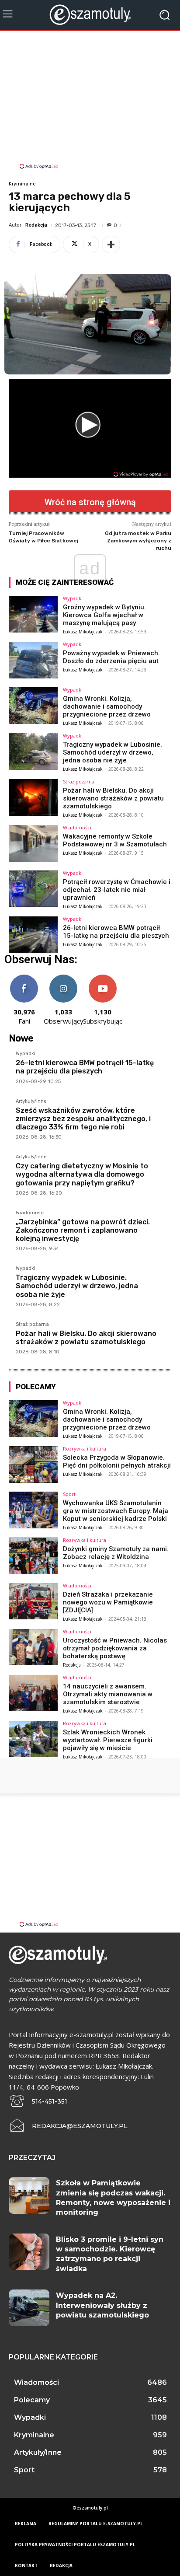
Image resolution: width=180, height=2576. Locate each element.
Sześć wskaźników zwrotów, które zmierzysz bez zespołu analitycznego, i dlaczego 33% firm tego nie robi (83, 1119)
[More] (111, 245)
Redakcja (36, 225)
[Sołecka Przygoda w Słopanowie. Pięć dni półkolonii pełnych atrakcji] (33, 1465)
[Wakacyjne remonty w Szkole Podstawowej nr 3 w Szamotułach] (33, 843)
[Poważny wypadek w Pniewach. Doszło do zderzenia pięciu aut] (33, 660)
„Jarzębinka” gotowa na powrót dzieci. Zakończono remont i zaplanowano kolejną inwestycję (83, 1230)
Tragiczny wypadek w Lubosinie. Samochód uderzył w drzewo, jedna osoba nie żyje (112, 752)
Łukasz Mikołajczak (83, 632)
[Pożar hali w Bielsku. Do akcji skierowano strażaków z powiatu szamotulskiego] (33, 797)
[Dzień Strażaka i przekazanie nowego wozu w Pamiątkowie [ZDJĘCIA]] (33, 1601)
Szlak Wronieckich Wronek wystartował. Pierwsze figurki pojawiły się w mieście (108, 1740)
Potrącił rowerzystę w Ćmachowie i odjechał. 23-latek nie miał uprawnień (117, 890)
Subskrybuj (103, 978)
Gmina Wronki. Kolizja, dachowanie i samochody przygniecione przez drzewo (107, 706)
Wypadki (73, 598)
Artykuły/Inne (31, 1101)
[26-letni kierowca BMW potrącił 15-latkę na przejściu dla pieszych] (33, 935)
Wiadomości (77, 827)
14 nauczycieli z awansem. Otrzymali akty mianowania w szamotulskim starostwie (108, 1694)
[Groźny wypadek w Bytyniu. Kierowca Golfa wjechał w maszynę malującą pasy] (33, 614)
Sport (69, 1494)
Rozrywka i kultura (85, 1449)
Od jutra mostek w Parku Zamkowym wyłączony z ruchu (138, 540)
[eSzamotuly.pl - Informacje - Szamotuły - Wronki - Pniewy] (90, 15)
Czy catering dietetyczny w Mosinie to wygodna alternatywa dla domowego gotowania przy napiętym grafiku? (82, 1174)
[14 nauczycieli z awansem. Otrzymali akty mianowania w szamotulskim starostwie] (33, 1693)
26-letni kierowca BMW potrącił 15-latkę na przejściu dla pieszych (116, 932)
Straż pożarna (79, 781)
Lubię (24, 978)
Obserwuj (64, 978)
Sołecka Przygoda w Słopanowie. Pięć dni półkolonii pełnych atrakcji (117, 1461)
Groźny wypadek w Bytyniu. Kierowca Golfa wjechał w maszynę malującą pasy (104, 615)
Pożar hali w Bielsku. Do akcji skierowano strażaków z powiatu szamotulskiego (113, 798)
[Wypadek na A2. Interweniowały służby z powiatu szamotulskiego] (29, 2308)
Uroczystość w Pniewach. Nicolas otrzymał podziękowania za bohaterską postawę (115, 1648)
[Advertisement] (90, 101)
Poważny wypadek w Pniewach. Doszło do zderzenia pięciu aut (111, 657)
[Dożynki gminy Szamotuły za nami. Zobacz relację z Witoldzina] (33, 1556)
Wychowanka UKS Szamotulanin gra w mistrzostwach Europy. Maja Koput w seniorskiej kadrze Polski (116, 1511)
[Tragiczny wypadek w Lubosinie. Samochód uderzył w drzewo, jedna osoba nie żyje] (33, 751)
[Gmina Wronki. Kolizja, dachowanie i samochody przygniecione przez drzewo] (33, 706)
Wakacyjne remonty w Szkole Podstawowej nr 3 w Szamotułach (115, 840)
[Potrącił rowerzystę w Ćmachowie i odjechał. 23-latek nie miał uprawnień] (33, 889)
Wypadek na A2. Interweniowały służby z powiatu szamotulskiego (102, 2305)
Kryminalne (22, 184)
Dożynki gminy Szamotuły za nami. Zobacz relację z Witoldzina (116, 1553)
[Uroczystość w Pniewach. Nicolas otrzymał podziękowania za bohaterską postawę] (33, 1647)
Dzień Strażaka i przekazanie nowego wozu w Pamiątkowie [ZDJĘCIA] (108, 1602)
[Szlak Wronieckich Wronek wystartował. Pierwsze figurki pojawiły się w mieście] (33, 1739)
